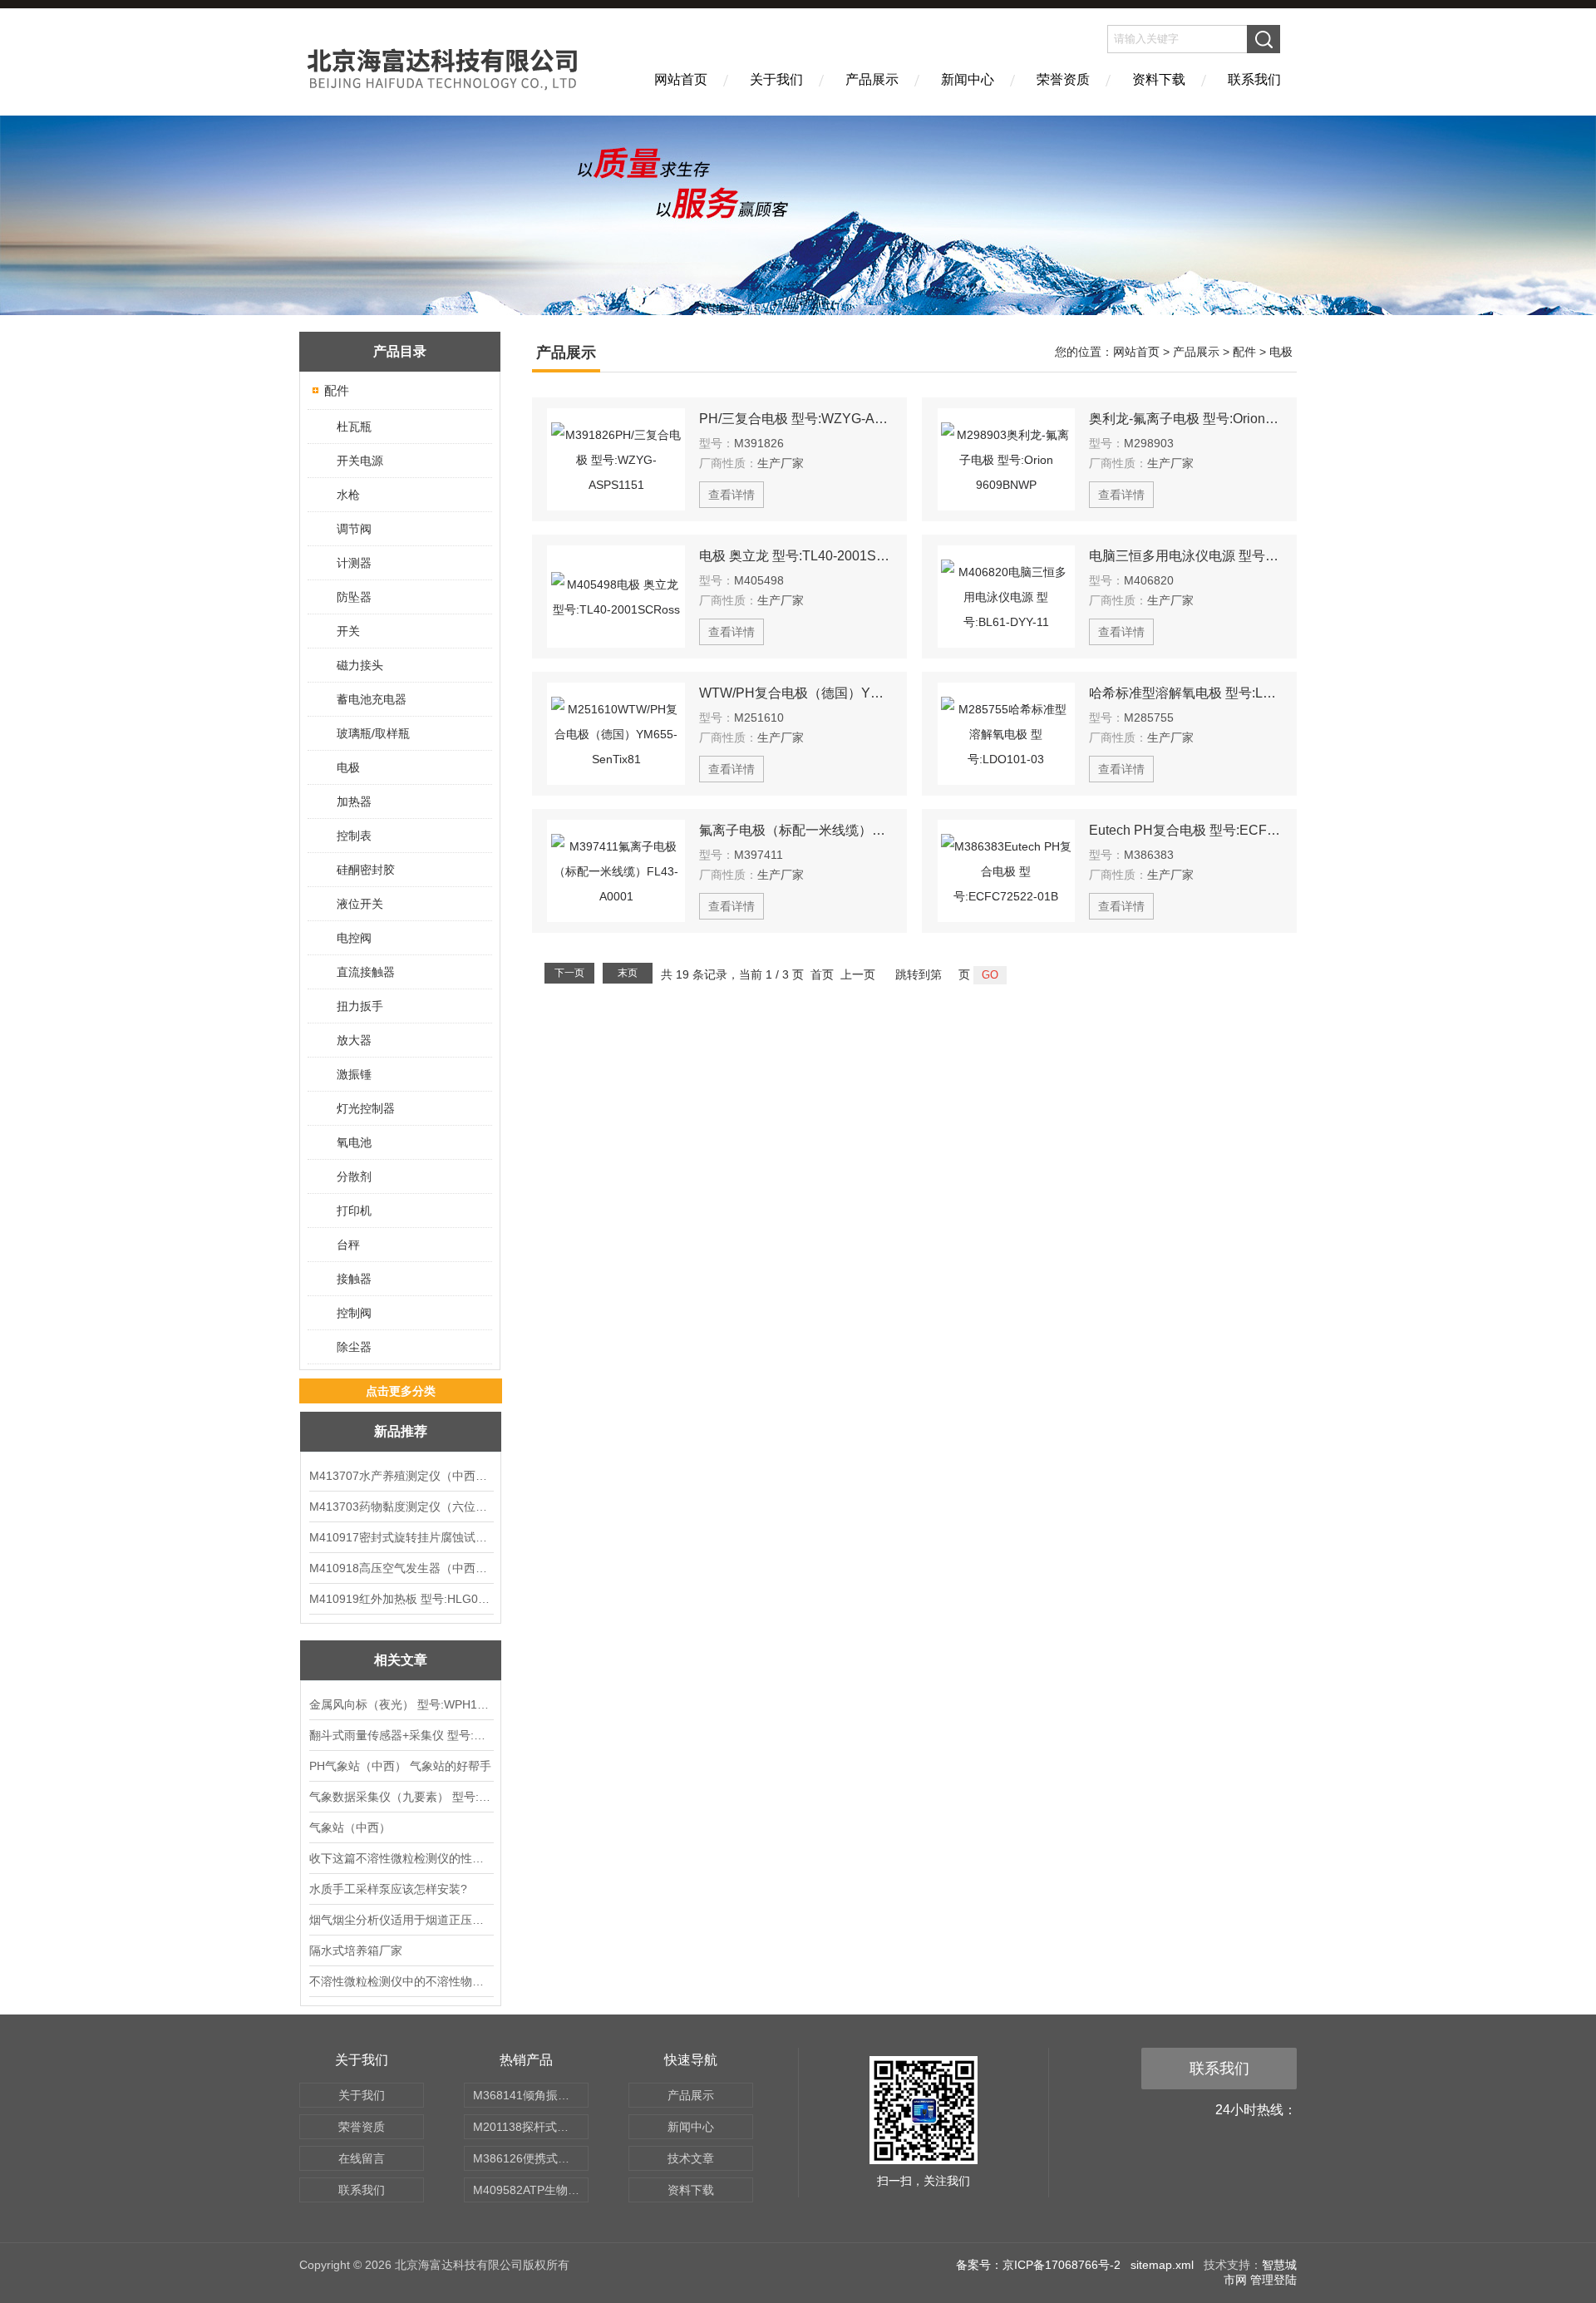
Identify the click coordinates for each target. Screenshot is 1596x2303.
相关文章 (401, 1660)
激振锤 (354, 1074)
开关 (348, 631)
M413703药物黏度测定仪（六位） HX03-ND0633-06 (401, 1507)
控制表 (354, 836)
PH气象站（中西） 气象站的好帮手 (400, 1766)
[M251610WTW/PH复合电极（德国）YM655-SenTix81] (616, 734)
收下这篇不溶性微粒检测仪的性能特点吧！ (401, 1858)
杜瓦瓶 (354, 427)
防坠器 (354, 597)
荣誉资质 (1063, 79)
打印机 (354, 1211)
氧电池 (354, 1142)
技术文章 (691, 2158)
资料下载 (1159, 79)
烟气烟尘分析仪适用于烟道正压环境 (401, 1920)
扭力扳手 (360, 1006)
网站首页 (681, 79)
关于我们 (776, 79)
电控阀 (354, 938)
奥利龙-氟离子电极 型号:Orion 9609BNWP (1185, 419)
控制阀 (354, 1313)
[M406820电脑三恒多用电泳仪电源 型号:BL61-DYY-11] (1007, 597)
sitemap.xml (1162, 2265)
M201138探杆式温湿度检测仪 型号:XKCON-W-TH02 (531, 2127)
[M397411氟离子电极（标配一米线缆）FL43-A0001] (616, 871)
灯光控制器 (366, 1108)
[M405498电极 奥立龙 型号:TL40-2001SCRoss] (616, 597)
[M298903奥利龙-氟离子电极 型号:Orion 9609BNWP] (1007, 459)
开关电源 (360, 461)
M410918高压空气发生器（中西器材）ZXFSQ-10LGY (401, 1568)
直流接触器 (366, 972)
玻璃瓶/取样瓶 (373, 733)
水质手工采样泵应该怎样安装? (388, 1889)
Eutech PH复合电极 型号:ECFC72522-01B (1185, 830)
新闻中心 (968, 79)
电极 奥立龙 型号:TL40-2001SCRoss (796, 556)
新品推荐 (401, 1431)
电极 (348, 767)
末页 (628, 973)
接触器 (354, 1279)
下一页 (569, 973)
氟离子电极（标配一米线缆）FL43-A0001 (796, 830)
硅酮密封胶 (366, 870)
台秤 (348, 1245)
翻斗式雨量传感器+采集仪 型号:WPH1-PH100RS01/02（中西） (401, 1735)
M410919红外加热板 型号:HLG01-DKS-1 (401, 1599)
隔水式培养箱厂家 (356, 1950)
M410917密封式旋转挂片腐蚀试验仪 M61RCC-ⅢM (401, 1537)
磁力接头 (360, 665)
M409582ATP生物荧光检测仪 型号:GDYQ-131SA (531, 2190)
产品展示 (872, 79)
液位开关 (360, 904)
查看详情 (731, 495)
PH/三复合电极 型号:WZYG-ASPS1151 (796, 419)
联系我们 (1254, 79)
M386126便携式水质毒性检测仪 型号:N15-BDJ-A (531, 2158)
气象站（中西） (350, 1827)
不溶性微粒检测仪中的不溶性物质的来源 (401, 1981)
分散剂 (354, 1176)
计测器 (354, 563)
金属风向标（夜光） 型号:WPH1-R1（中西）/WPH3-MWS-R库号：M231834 (401, 1704)
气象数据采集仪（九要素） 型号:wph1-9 (401, 1797)
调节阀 (354, 529)
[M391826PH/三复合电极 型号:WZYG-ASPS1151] (616, 459)
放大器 (354, 1040)
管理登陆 (1273, 2280)
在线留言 (362, 2158)
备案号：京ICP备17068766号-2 (1038, 2265)
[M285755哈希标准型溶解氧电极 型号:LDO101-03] (1007, 734)
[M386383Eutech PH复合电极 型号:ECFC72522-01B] (1007, 871)
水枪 (348, 495)
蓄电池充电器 (372, 699)
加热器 (354, 801)
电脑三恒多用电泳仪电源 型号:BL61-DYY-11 (1185, 556)
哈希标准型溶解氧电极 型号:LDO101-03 (1185, 693)
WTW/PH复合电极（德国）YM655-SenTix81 (796, 693)
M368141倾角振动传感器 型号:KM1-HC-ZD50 (531, 2095)
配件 (337, 390)
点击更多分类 (401, 1391)
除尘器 (354, 1347)
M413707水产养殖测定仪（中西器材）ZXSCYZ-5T (401, 1476)
